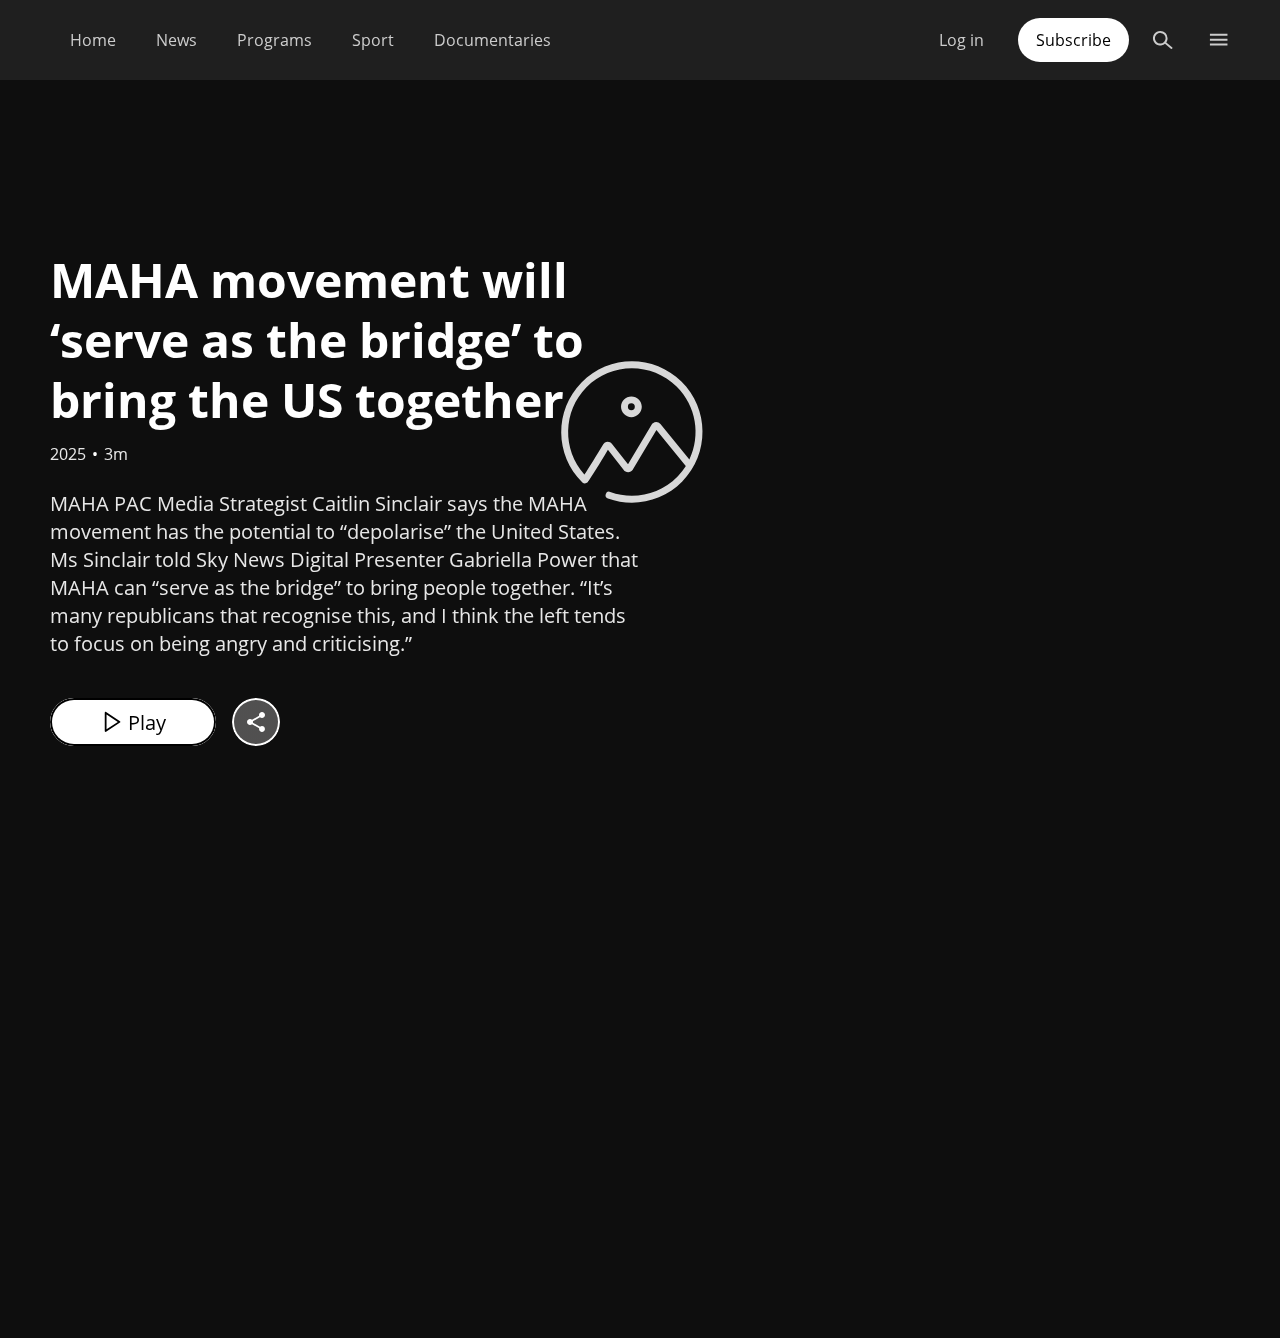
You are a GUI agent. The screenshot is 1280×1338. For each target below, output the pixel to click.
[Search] (1162, 40)
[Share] (256, 722)
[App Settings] (1218, 40)
